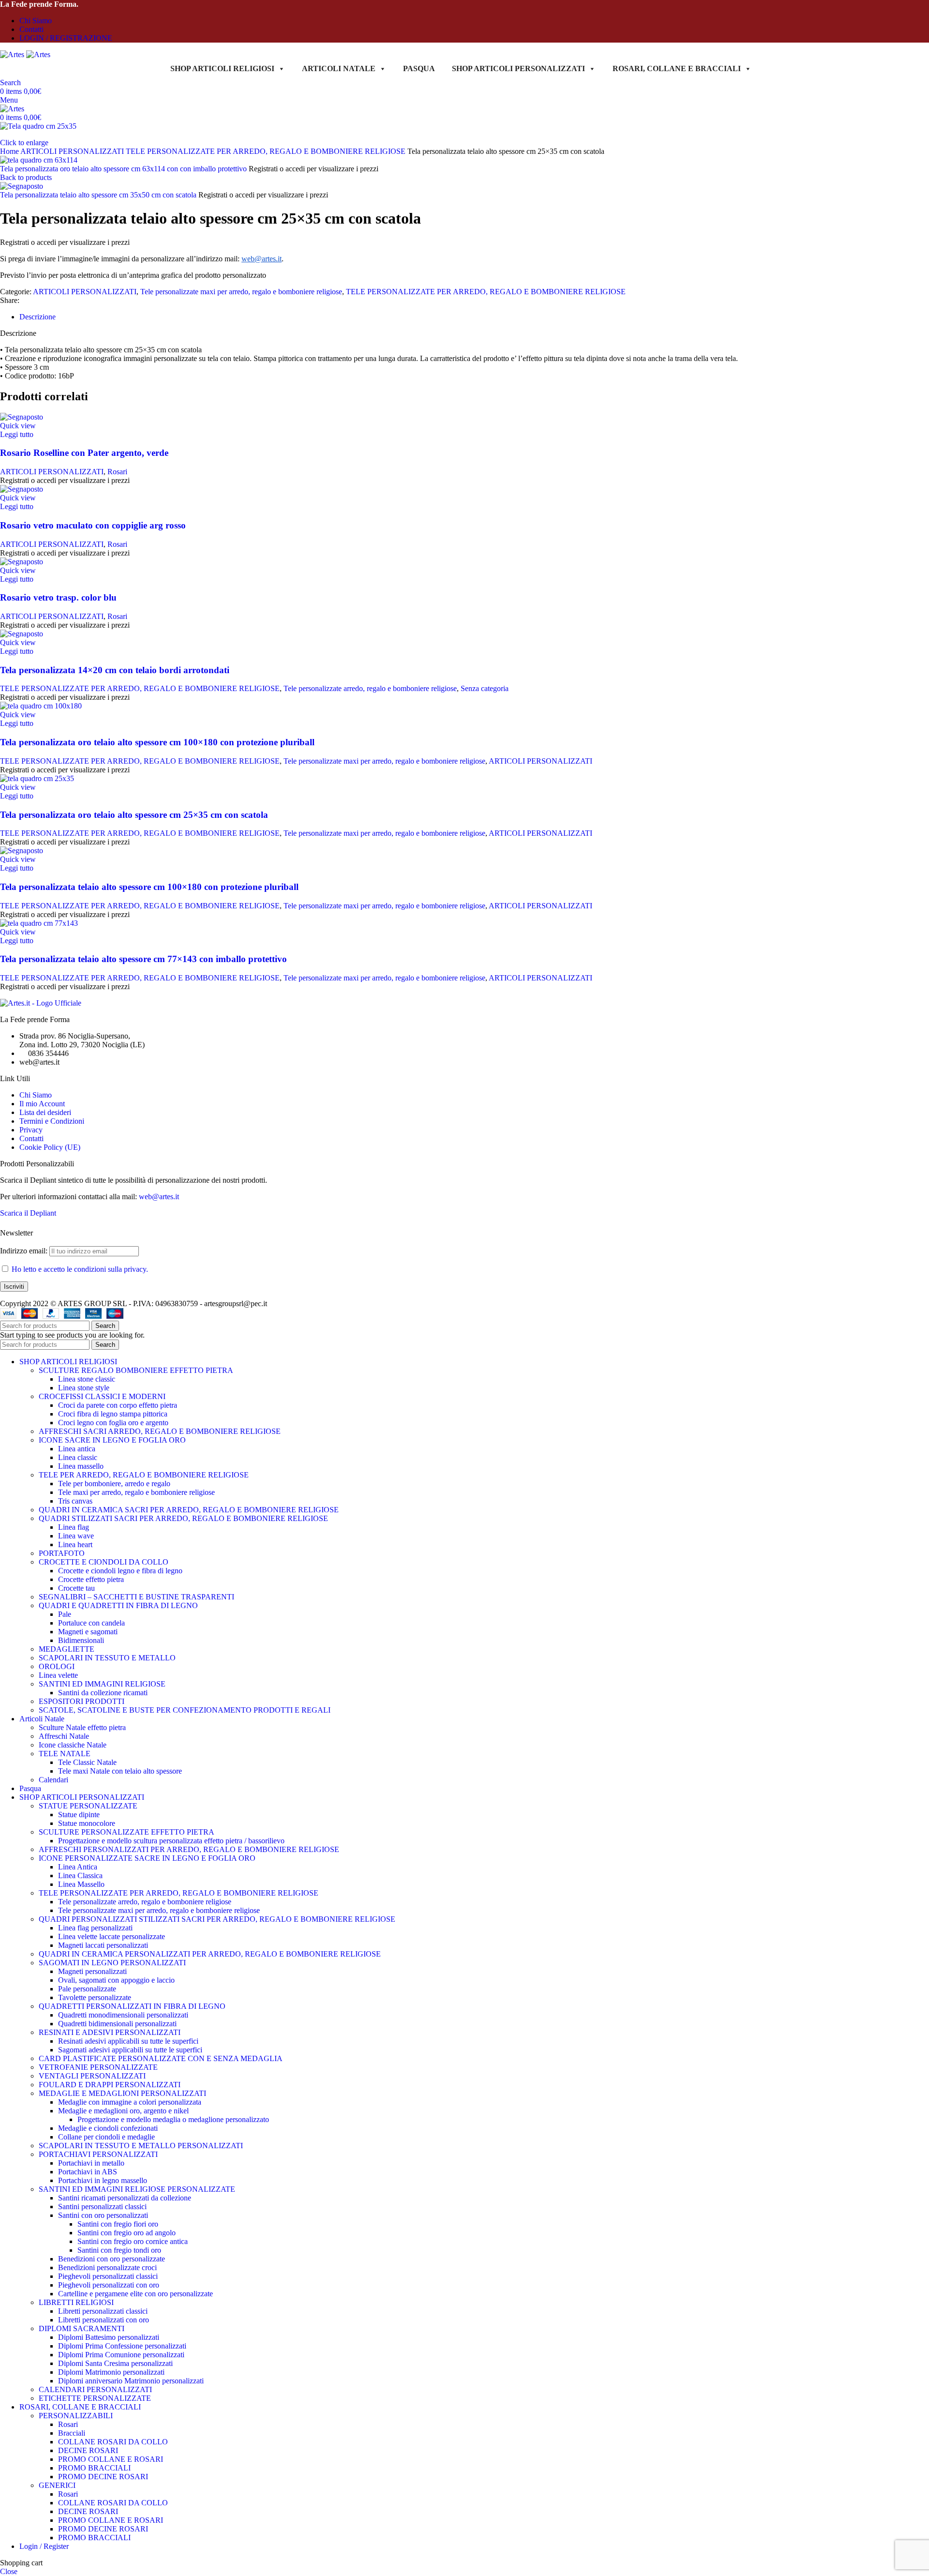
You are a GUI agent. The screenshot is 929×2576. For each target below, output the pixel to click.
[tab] (37, 317)
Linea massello (81, 1466)
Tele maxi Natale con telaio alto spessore (120, 1771)
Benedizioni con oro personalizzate (112, 2259)
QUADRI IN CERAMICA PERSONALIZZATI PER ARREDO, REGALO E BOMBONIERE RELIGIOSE (210, 1954)
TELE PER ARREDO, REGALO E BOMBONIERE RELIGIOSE (144, 1475)
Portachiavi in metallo (91, 2163)
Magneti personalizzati (92, 1971)
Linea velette (58, 1675)
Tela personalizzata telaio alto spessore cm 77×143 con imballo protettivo (143, 959)
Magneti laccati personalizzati (103, 1945)
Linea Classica (80, 1876)
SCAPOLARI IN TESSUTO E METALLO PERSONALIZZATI (141, 2146)
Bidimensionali (81, 1640)
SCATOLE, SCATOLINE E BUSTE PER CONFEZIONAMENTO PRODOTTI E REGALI (185, 1710)
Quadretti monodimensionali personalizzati (123, 2015)
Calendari (53, 1780)
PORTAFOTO (62, 1553)
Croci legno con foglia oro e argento (113, 1423)
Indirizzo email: (25, 1251)
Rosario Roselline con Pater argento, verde (84, 453)
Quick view (18, 426)
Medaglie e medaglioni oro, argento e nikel (123, 2111)
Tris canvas (75, 1501)
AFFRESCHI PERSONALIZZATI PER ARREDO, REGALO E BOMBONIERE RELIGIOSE (189, 1849)
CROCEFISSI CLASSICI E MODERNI (102, 1396)
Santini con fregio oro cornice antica (133, 2241)
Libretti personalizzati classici (103, 2311)
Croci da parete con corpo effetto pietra (118, 1405)
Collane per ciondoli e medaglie (106, 2137)
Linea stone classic (87, 1379)
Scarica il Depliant (28, 1213)
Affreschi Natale (64, 1736)
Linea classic (78, 1457)
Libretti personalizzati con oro (104, 2320)
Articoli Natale (339, 68)
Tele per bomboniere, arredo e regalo (114, 1484)
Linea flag (74, 1527)
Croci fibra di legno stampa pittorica (113, 1414)
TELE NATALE (65, 1754)
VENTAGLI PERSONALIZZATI (92, 2076)
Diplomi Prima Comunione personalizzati (121, 2355)
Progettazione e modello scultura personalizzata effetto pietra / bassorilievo (171, 1841)
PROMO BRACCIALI (94, 2468)
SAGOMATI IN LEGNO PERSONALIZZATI (112, 1963)
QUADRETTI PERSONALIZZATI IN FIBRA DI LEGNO (132, 2006)
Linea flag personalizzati (95, 1928)
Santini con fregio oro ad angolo (127, 2233)
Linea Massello (81, 1884)
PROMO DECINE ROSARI (103, 2477)
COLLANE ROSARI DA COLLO (113, 2442)
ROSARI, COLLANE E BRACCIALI (677, 68)
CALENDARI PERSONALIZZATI (95, 2389)
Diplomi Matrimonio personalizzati (111, 2372)
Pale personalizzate (87, 1989)
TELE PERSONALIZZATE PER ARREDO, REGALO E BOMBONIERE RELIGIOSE (267, 151)
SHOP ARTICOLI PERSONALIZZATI (518, 68)
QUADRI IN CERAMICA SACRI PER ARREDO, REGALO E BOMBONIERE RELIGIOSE (189, 1510)
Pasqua (419, 68)
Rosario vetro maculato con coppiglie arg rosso (93, 525)
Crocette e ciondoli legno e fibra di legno (120, 1571)
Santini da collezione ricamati (103, 1693)
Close (9, 2571)
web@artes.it (159, 1197)
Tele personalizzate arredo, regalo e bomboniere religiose (370, 688)
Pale (65, 1614)
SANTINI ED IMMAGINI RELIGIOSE (102, 1684)
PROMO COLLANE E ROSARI (111, 2459)
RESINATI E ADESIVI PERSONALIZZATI (110, 2032)
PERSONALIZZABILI (76, 2416)
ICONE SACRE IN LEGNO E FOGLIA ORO (112, 1440)
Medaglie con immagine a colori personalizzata (130, 2102)
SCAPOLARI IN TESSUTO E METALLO (107, 1658)
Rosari (117, 472)
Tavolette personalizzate (95, 1997)
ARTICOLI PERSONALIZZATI (73, 151)
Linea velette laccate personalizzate (112, 1936)
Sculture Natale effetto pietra (82, 1727)
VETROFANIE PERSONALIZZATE (98, 2067)
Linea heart (75, 1544)
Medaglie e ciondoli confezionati (108, 2128)
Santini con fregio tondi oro (119, 2250)
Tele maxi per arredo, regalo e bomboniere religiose (136, 1492)
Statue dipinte (79, 1815)
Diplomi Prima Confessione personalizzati (122, 2346)
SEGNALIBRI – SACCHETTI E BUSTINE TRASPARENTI (136, 1597)
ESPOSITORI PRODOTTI (82, 1701)
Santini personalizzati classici (102, 2207)
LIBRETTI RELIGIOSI (76, 2302)
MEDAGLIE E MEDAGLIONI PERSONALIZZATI (122, 2093)
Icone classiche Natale (73, 1745)
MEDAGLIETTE (67, 1649)
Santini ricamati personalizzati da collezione (125, 2198)
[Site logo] (13, 54)
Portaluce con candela (91, 1623)
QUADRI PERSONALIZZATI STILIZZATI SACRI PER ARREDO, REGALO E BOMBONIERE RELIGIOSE (217, 1919)
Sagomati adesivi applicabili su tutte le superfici (130, 2050)
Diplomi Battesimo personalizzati (109, 2337)
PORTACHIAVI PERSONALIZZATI (98, 2154)
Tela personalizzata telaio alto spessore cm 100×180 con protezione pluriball (149, 887)
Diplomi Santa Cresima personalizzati (115, 2363)
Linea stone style (84, 1388)
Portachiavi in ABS (88, 2172)
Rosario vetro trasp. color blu (58, 597)
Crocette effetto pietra (91, 1579)
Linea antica (77, 1449)
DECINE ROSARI (88, 2450)
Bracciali (72, 2433)
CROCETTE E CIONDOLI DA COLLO (104, 1562)
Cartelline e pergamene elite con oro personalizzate (135, 2294)
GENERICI (57, 2485)
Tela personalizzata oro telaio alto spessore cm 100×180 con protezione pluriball (157, 742)
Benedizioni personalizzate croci (107, 2267)
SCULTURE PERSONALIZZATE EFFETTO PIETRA (127, 1832)
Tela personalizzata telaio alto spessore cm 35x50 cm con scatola (99, 195)
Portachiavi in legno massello (103, 2180)
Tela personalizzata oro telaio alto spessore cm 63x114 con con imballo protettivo (124, 169)
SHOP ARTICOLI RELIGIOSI (222, 68)
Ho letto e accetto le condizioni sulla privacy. (80, 1269)
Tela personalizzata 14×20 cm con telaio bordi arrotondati (115, 670)
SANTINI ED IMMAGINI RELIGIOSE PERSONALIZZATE (137, 2189)
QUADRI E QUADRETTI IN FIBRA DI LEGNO (118, 1605)
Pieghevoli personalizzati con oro (109, 2285)
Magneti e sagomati (88, 1632)
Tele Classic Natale (87, 1762)
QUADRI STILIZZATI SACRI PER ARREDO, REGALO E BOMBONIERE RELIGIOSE (183, 1518)
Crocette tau (76, 1588)
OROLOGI (57, 1666)
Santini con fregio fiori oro (118, 2224)
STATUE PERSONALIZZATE (88, 1806)
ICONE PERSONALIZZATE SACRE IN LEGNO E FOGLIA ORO (147, 1858)
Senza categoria (485, 688)
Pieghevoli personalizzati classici (108, 2276)
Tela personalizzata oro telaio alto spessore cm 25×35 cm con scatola (134, 815)
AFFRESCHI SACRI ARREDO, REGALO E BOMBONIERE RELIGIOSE (160, 1431)
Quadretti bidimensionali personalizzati (117, 2024)
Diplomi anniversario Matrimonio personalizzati (131, 2381)
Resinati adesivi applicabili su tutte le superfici (128, 2041)
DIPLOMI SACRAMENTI (82, 2328)
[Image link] (41, 1003)
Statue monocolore (87, 1823)
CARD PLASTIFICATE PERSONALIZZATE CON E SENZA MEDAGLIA (161, 2058)
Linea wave (76, 1536)
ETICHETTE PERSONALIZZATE (95, 2398)
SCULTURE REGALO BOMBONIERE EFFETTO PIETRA (136, 1370)
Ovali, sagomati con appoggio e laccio (116, 1980)
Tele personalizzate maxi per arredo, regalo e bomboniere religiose (241, 292)
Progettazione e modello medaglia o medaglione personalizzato (173, 2119)
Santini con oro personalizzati (103, 2215)
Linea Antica (78, 1867)
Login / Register (44, 2546)
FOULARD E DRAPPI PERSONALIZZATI (110, 2085)
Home (10, 151)
